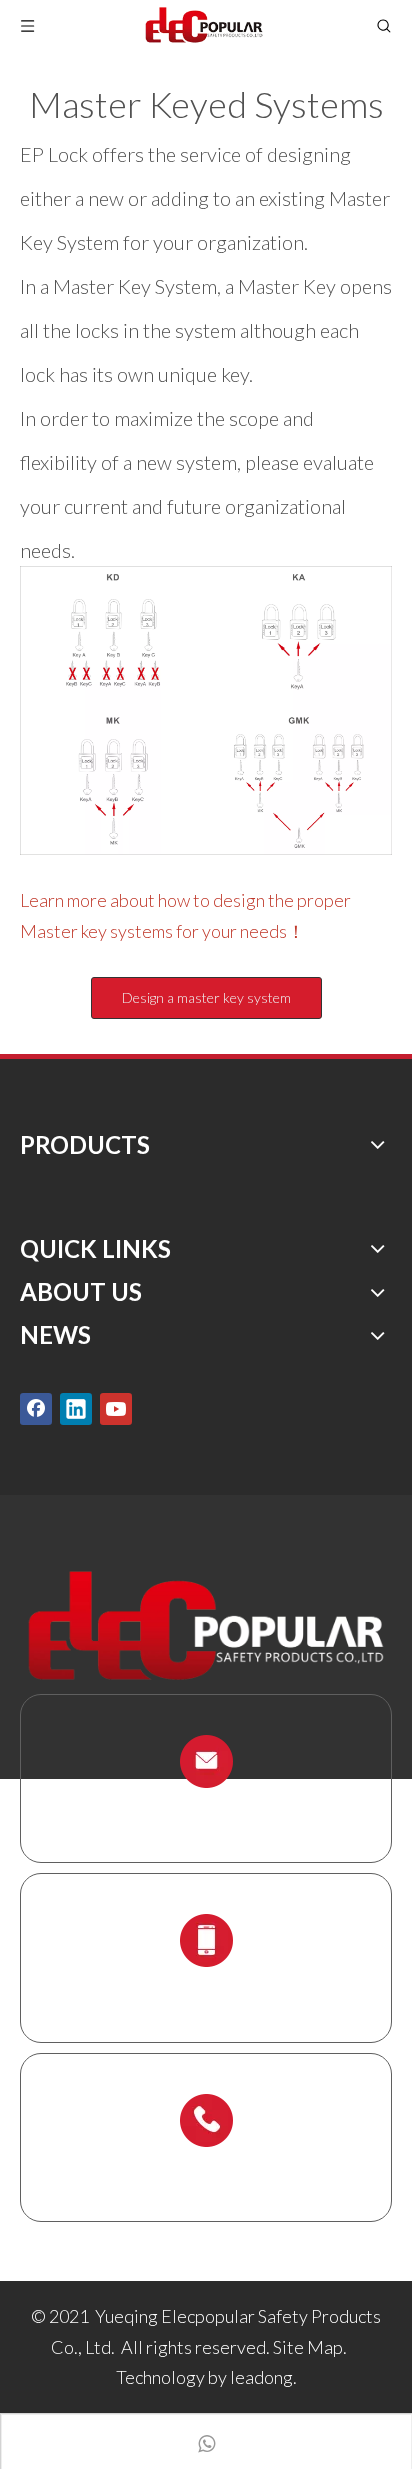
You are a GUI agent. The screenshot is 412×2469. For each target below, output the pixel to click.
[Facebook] (36, 1408)
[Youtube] (116, 1408)
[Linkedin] (76, 1408)
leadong (261, 2377)
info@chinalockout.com (206, 1808)
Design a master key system (206, 997)
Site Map (308, 2347)
